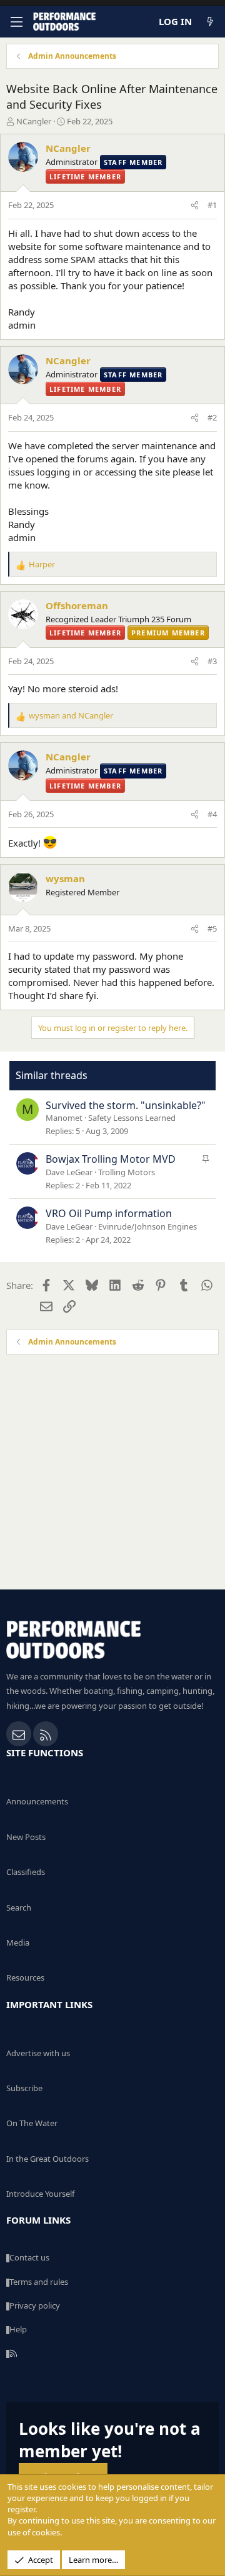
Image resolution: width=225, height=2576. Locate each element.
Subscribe (24, 2088)
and (71, 715)
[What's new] (210, 22)
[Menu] (16, 22)
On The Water (32, 2123)
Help (18, 2329)
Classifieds (26, 1872)
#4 (212, 814)
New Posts (26, 1837)
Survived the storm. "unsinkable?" (126, 1105)
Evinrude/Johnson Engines (147, 1226)
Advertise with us (38, 2053)
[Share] (195, 205)
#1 (212, 205)
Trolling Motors (127, 1172)
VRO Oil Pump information (109, 1213)
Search (19, 1907)
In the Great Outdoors (47, 2159)
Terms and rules (39, 2282)
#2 (212, 417)
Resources (25, 1977)
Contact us (29, 2257)
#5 (212, 928)
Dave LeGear (69, 1172)
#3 (212, 661)
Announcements (37, 1801)
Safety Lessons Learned (132, 1118)
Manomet (64, 1118)
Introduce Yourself (40, 2194)
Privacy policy (35, 2305)
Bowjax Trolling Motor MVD (111, 1159)
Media (18, 1942)
